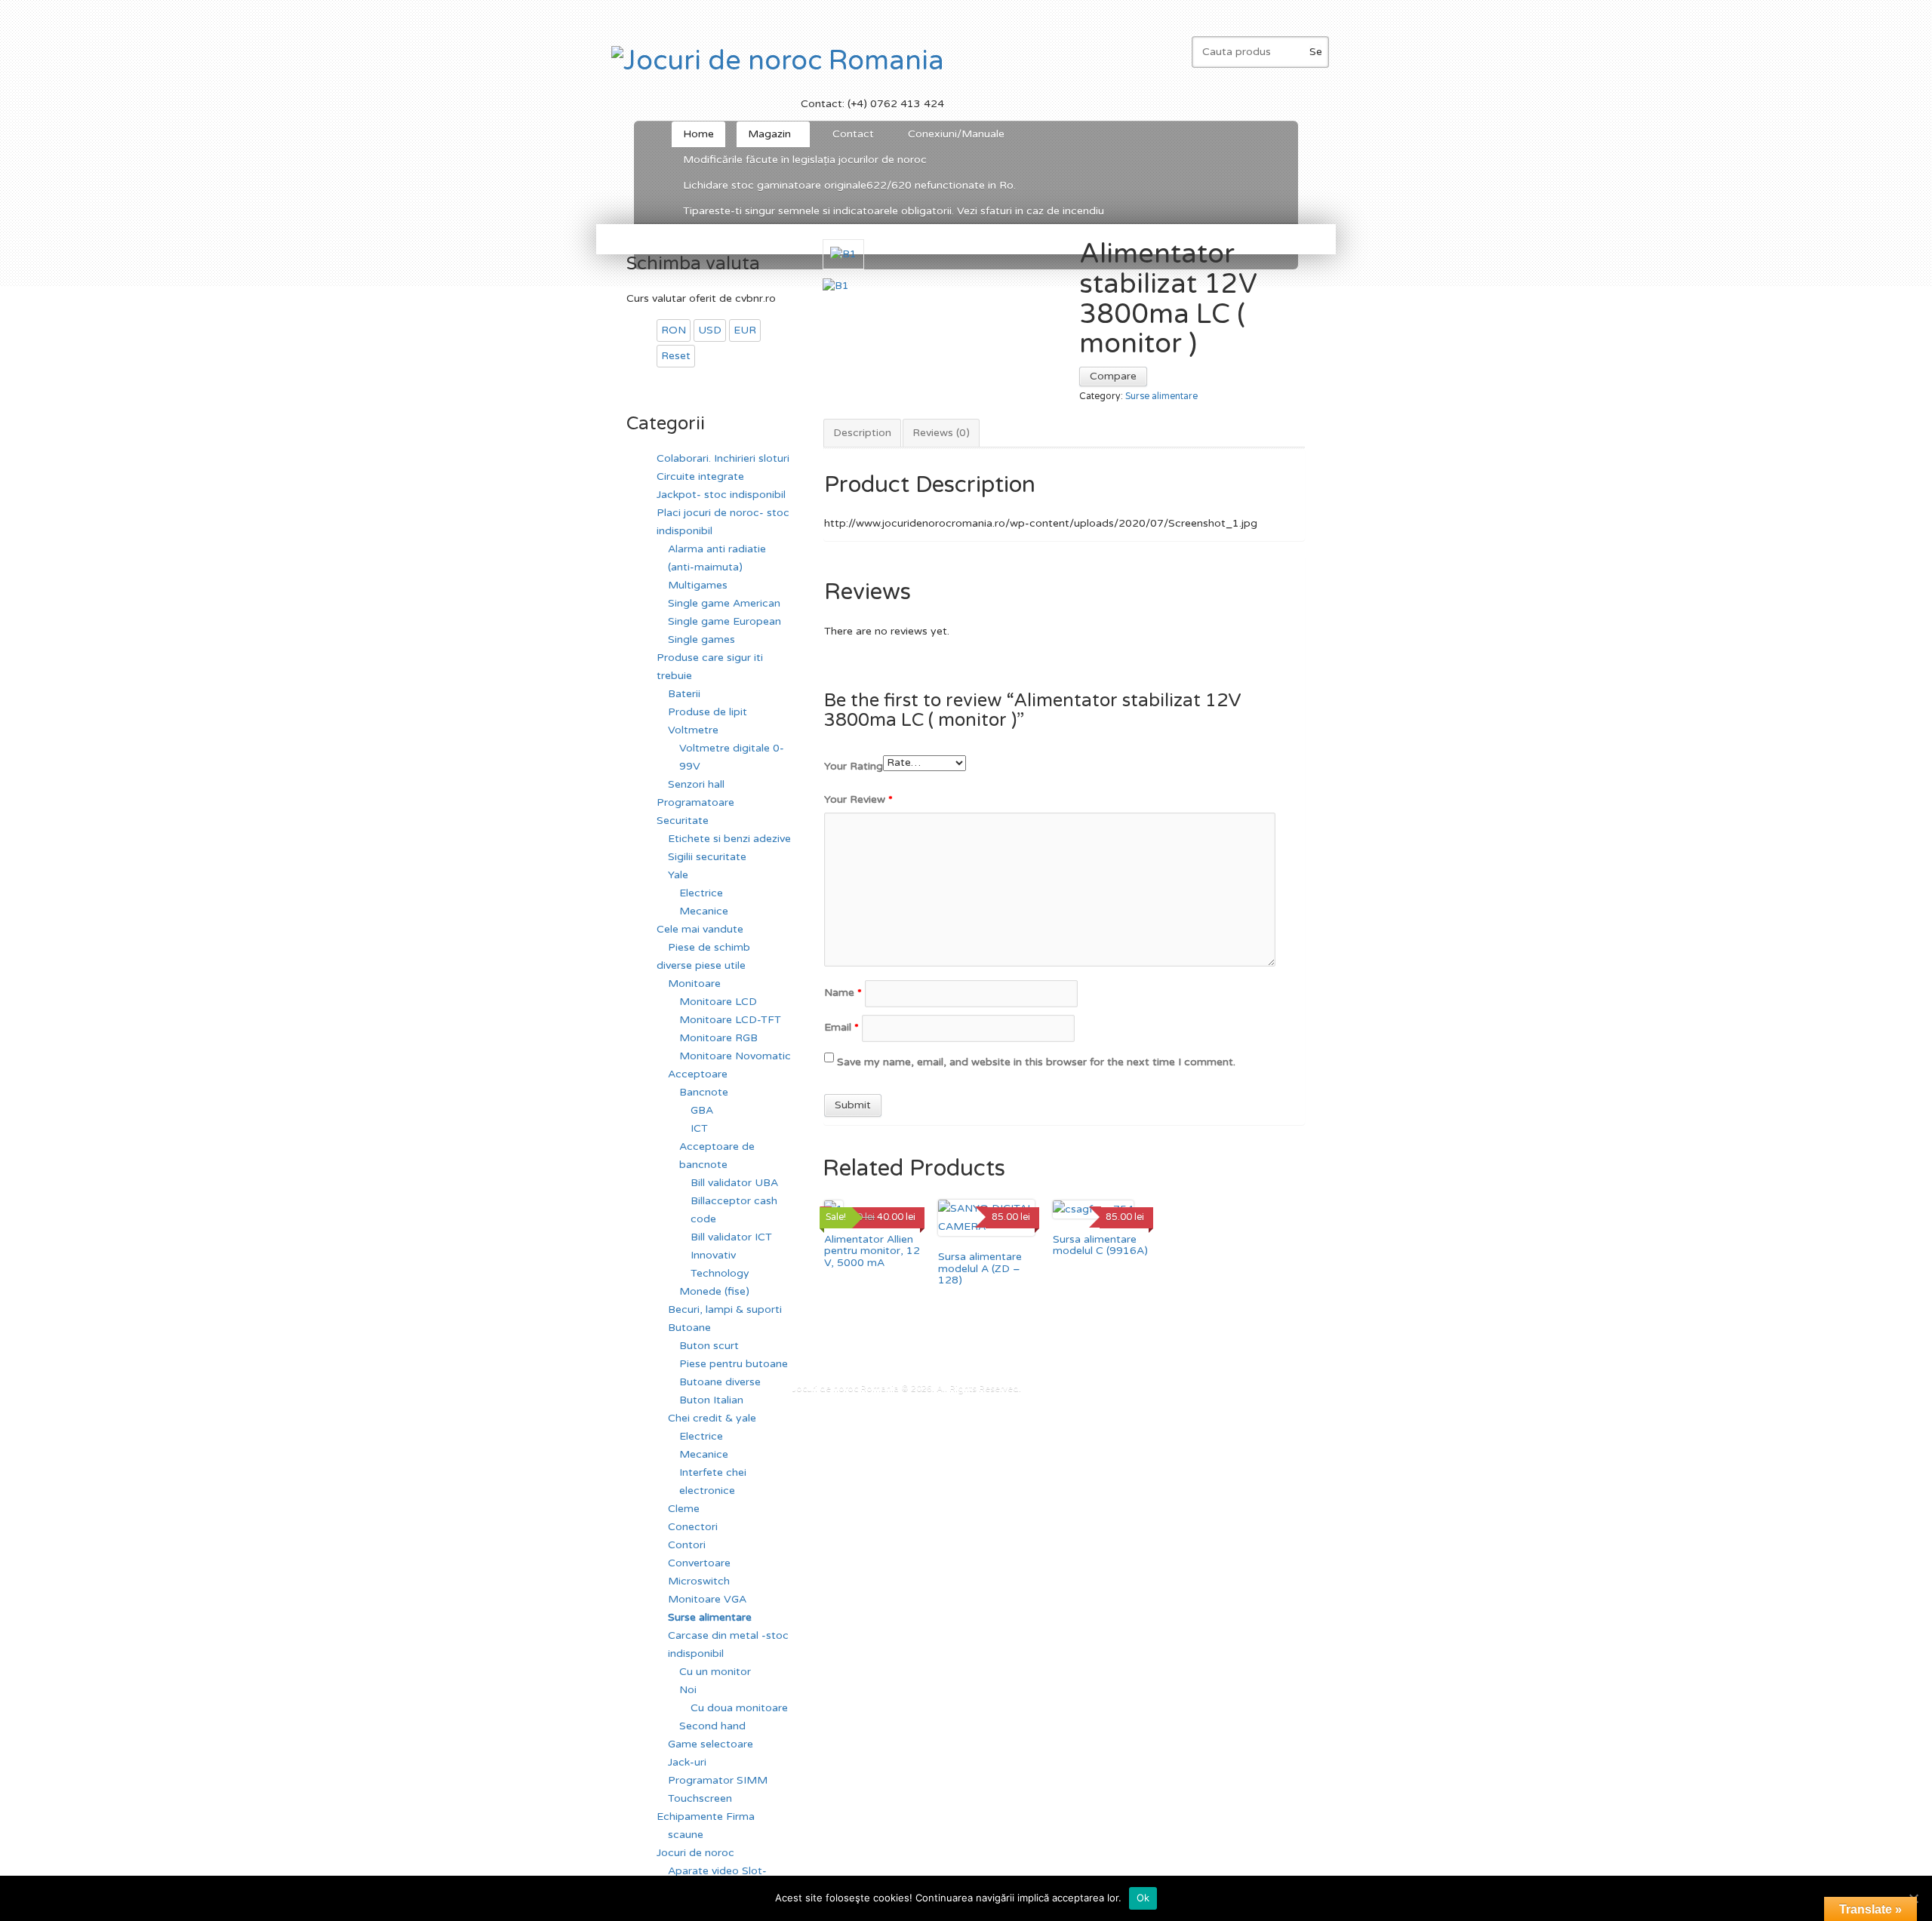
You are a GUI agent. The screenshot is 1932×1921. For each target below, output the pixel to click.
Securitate (683, 821)
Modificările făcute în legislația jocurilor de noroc (805, 160)
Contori (687, 1545)
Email (841, 1027)
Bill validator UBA (734, 1183)
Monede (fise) (714, 1291)
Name (843, 993)
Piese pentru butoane (734, 1364)
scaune (686, 1835)
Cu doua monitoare (739, 1708)
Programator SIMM (718, 1780)
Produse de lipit (708, 712)
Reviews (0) (941, 433)
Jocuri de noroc (695, 1853)
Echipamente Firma (706, 1816)
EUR (745, 330)
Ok (1143, 1898)
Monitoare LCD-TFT (730, 1020)
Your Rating (854, 766)
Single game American (724, 603)
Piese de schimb (709, 947)
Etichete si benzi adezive (729, 839)
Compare (1113, 376)
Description (862, 433)
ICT (699, 1128)
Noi (688, 1690)
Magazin (764, 137)
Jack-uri (687, 1762)
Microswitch (699, 1581)
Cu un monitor (715, 1672)
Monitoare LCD (718, 1002)
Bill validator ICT (731, 1237)
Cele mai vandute (700, 929)
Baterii (684, 694)
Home (698, 134)
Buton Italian (711, 1400)
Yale (678, 875)
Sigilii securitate (707, 857)
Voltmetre (693, 730)
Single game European (724, 621)
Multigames (698, 585)
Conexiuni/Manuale (956, 134)
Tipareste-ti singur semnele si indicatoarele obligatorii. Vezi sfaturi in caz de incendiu (894, 211)
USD (710, 330)
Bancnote (704, 1092)
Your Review (858, 799)
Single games (701, 639)
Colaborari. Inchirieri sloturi (723, 458)
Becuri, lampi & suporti (725, 1309)
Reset (676, 356)
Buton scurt (709, 1346)
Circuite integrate (700, 476)
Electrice (701, 893)
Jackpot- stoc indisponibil (721, 495)
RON (674, 330)
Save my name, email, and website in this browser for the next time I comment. (1036, 1062)
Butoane (689, 1328)
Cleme (684, 1509)
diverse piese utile (701, 965)
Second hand (712, 1726)
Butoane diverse (720, 1382)
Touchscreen (700, 1798)
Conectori (693, 1527)
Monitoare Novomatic (735, 1056)
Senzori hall (696, 784)
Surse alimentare (1161, 396)
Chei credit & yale (712, 1418)
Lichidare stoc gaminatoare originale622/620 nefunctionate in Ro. (849, 185)
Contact (853, 134)
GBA (702, 1110)
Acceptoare (698, 1074)
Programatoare (695, 802)
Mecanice (704, 911)
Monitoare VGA (707, 1599)
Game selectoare (711, 1744)
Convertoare (699, 1563)
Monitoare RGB (718, 1038)
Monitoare (694, 984)
